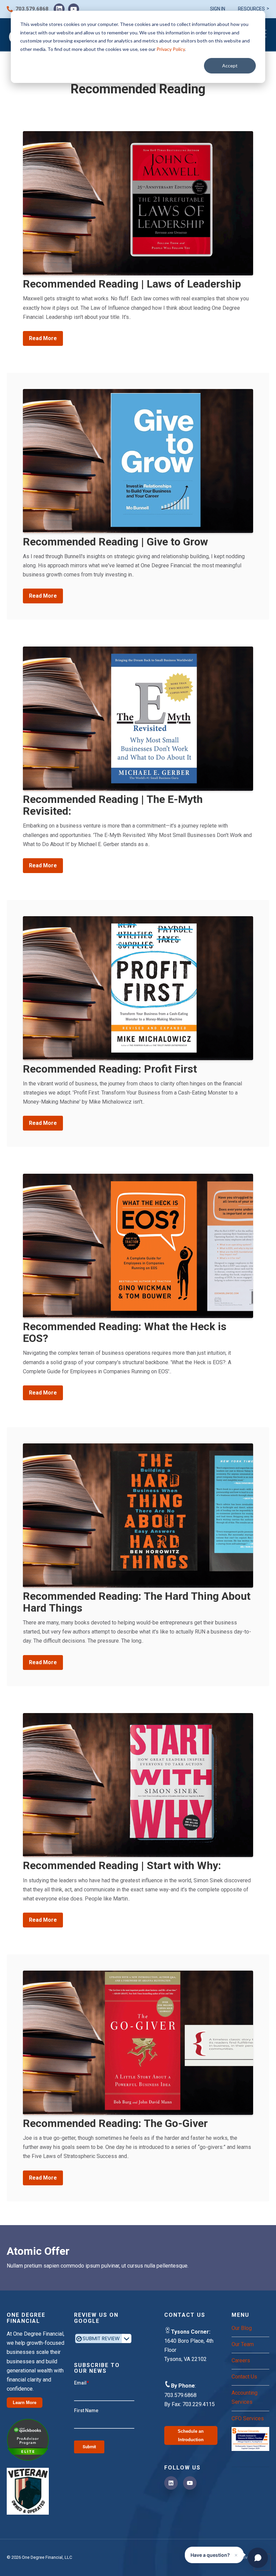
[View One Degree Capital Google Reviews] (104, 2347)
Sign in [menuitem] (218, 9)
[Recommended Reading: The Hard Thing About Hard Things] (138, 1516)
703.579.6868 (32, 9)
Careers (241, 2360)
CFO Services (248, 2418)
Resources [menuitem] (251, 9)
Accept (230, 66)
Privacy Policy (171, 49)
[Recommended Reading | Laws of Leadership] (138, 203)
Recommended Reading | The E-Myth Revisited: (113, 805)
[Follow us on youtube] (190, 2483)
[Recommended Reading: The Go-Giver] (138, 2043)
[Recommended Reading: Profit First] (138, 988)
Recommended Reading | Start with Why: (122, 1865)
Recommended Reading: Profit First (110, 1069)
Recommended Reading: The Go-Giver (115, 2123)
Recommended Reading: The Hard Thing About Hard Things (137, 1602)
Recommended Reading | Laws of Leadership (132, 284)
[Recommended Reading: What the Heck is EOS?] (138, 1246)
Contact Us (244, 2377)
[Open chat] (258, 2558)
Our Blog (242, 2328)
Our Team (243, 2344)
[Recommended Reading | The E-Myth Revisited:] (138, 719)
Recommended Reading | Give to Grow (115, 542)
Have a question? (214, 2555)
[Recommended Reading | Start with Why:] (138, 1785)
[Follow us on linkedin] (171, 2483)
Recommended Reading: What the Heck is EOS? (125, 1332)
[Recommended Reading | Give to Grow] (138, 461)
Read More (43, 338)
